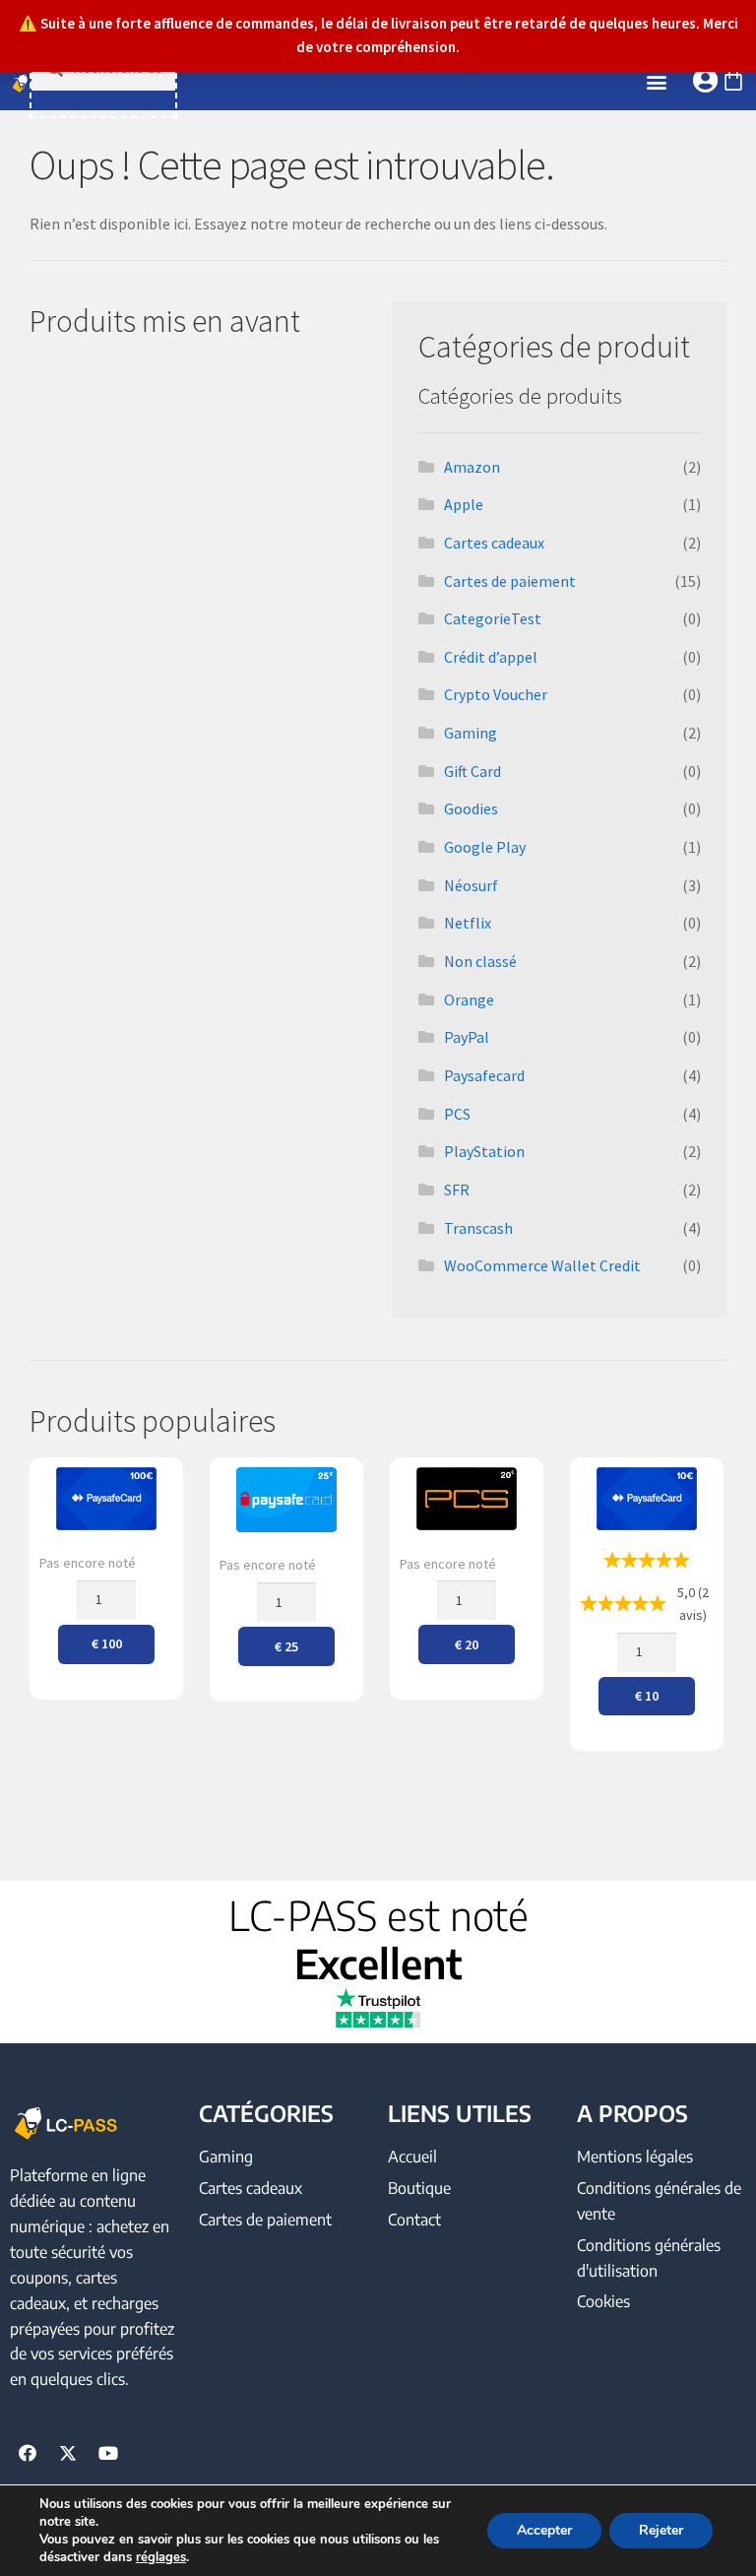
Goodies (471, 808)
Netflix (468, 923)
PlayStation (484, 1151)
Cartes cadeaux (494, 543)
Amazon (472, 467)
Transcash (478, 1228)
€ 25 (286, 1646)
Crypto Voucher (496, 694)
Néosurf (471, 885)
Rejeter (661, 2530)
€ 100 (107, 1643)
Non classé (480, 961)
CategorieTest (493, 618)
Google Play (485, 847)
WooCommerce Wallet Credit (542, 1265)
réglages (161, 2557)
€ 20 (467, 1644)
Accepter (544, 2530)
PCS (457, 1114)
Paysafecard (484, 1075)
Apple (464, 504)
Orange (469, 999)
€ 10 (647, 1696)
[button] (657, 82)
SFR (457, 1190)
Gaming (471, 733)
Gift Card (472, 771)
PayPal (467, 1037)
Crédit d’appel (491, 657)
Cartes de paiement (510, 581)
